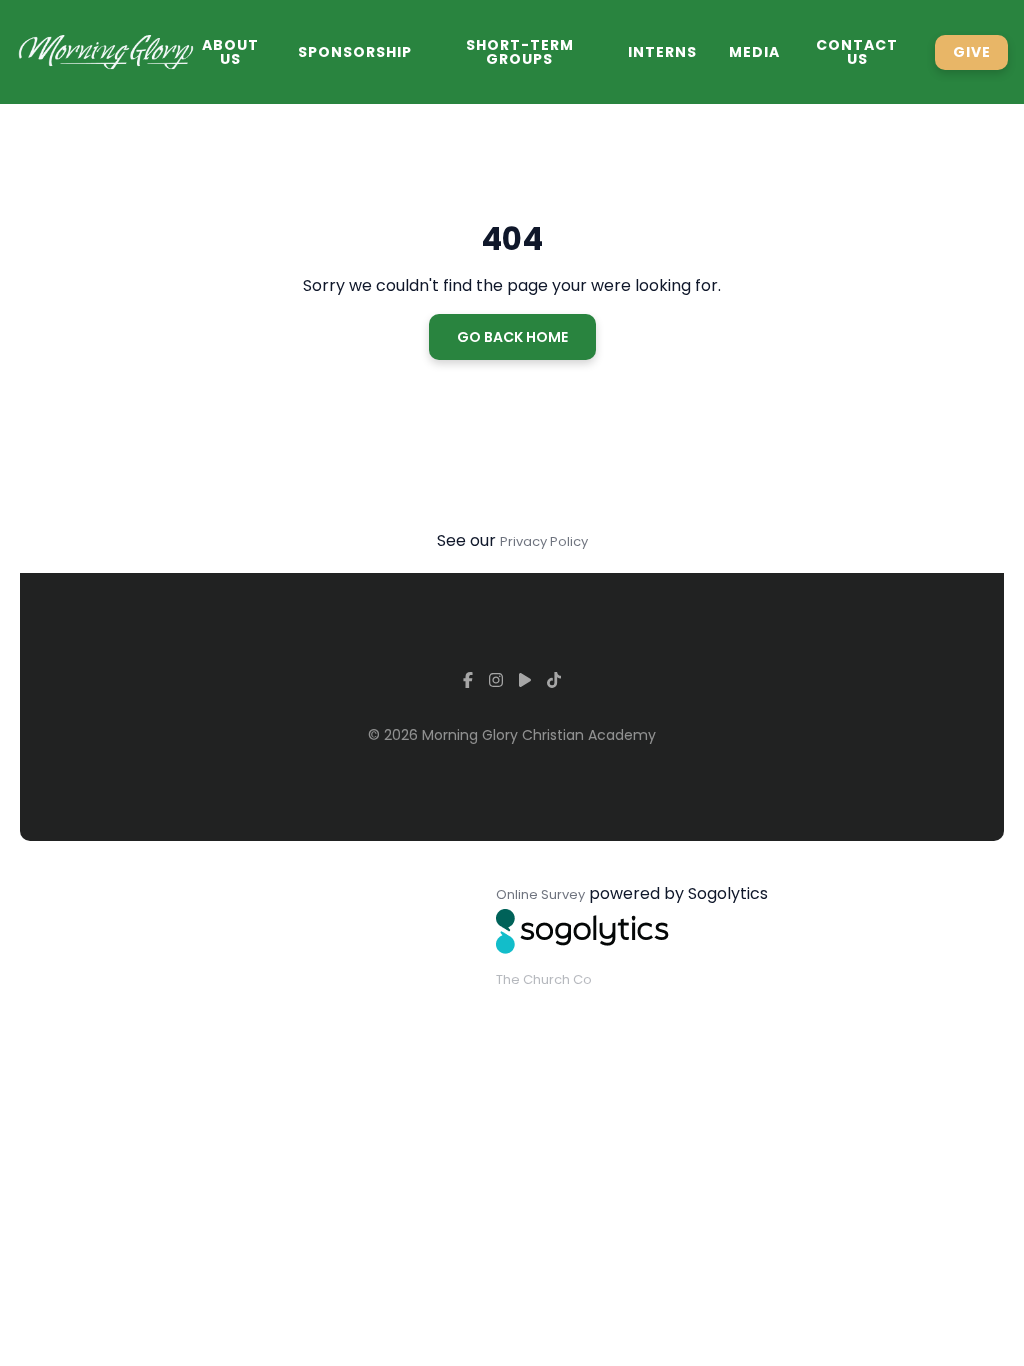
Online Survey (540, 894)
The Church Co (544, 979)
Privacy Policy (544, 541)
